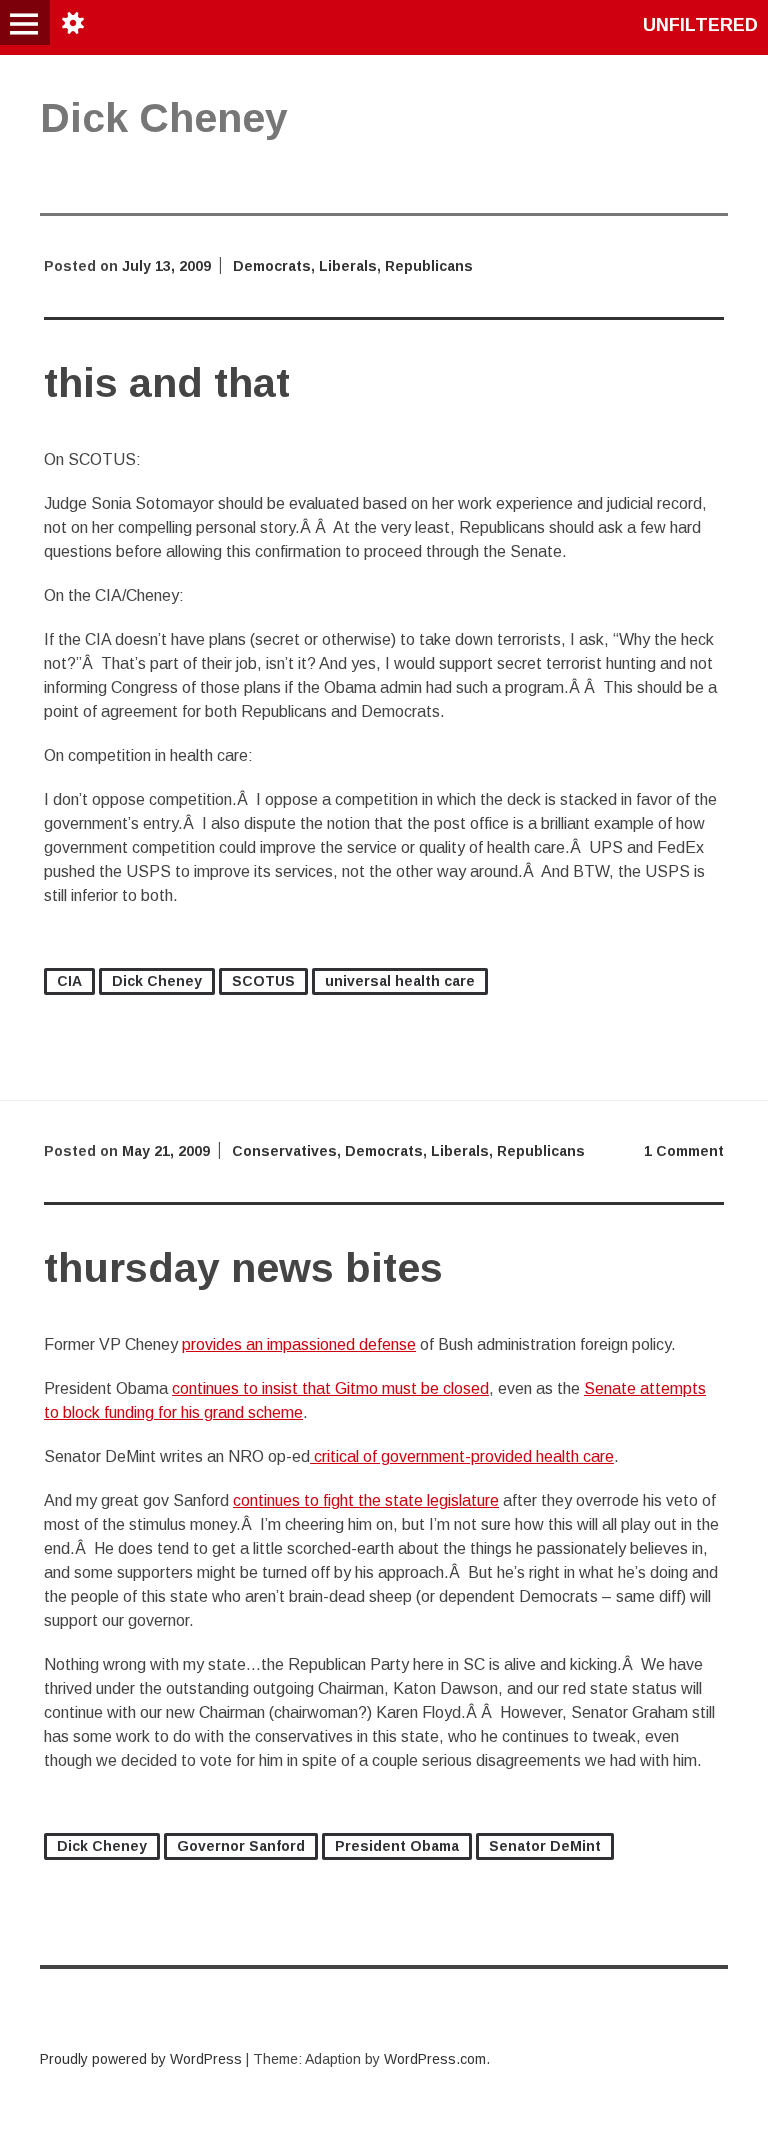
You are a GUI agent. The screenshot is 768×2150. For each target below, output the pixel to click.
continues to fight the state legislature (366, 1500)
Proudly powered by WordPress (141, 2059)
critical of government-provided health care (462, 1456)
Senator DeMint (545, 1846)
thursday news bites (243, 1268)
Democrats (272, 266)
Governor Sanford (241, 1846)
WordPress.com (435, 2059)
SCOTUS (263, 981)
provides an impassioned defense (299, 1344)
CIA (69, 981)
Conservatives (284, 1151)
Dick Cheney (157, 981)
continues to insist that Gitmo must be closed (330, 1388)
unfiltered (700, 25)
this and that (167, 383)
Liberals (348, 266)
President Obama (397, 1846)
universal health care (400, 981)
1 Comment (684, 1151)
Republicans (429, 266)
